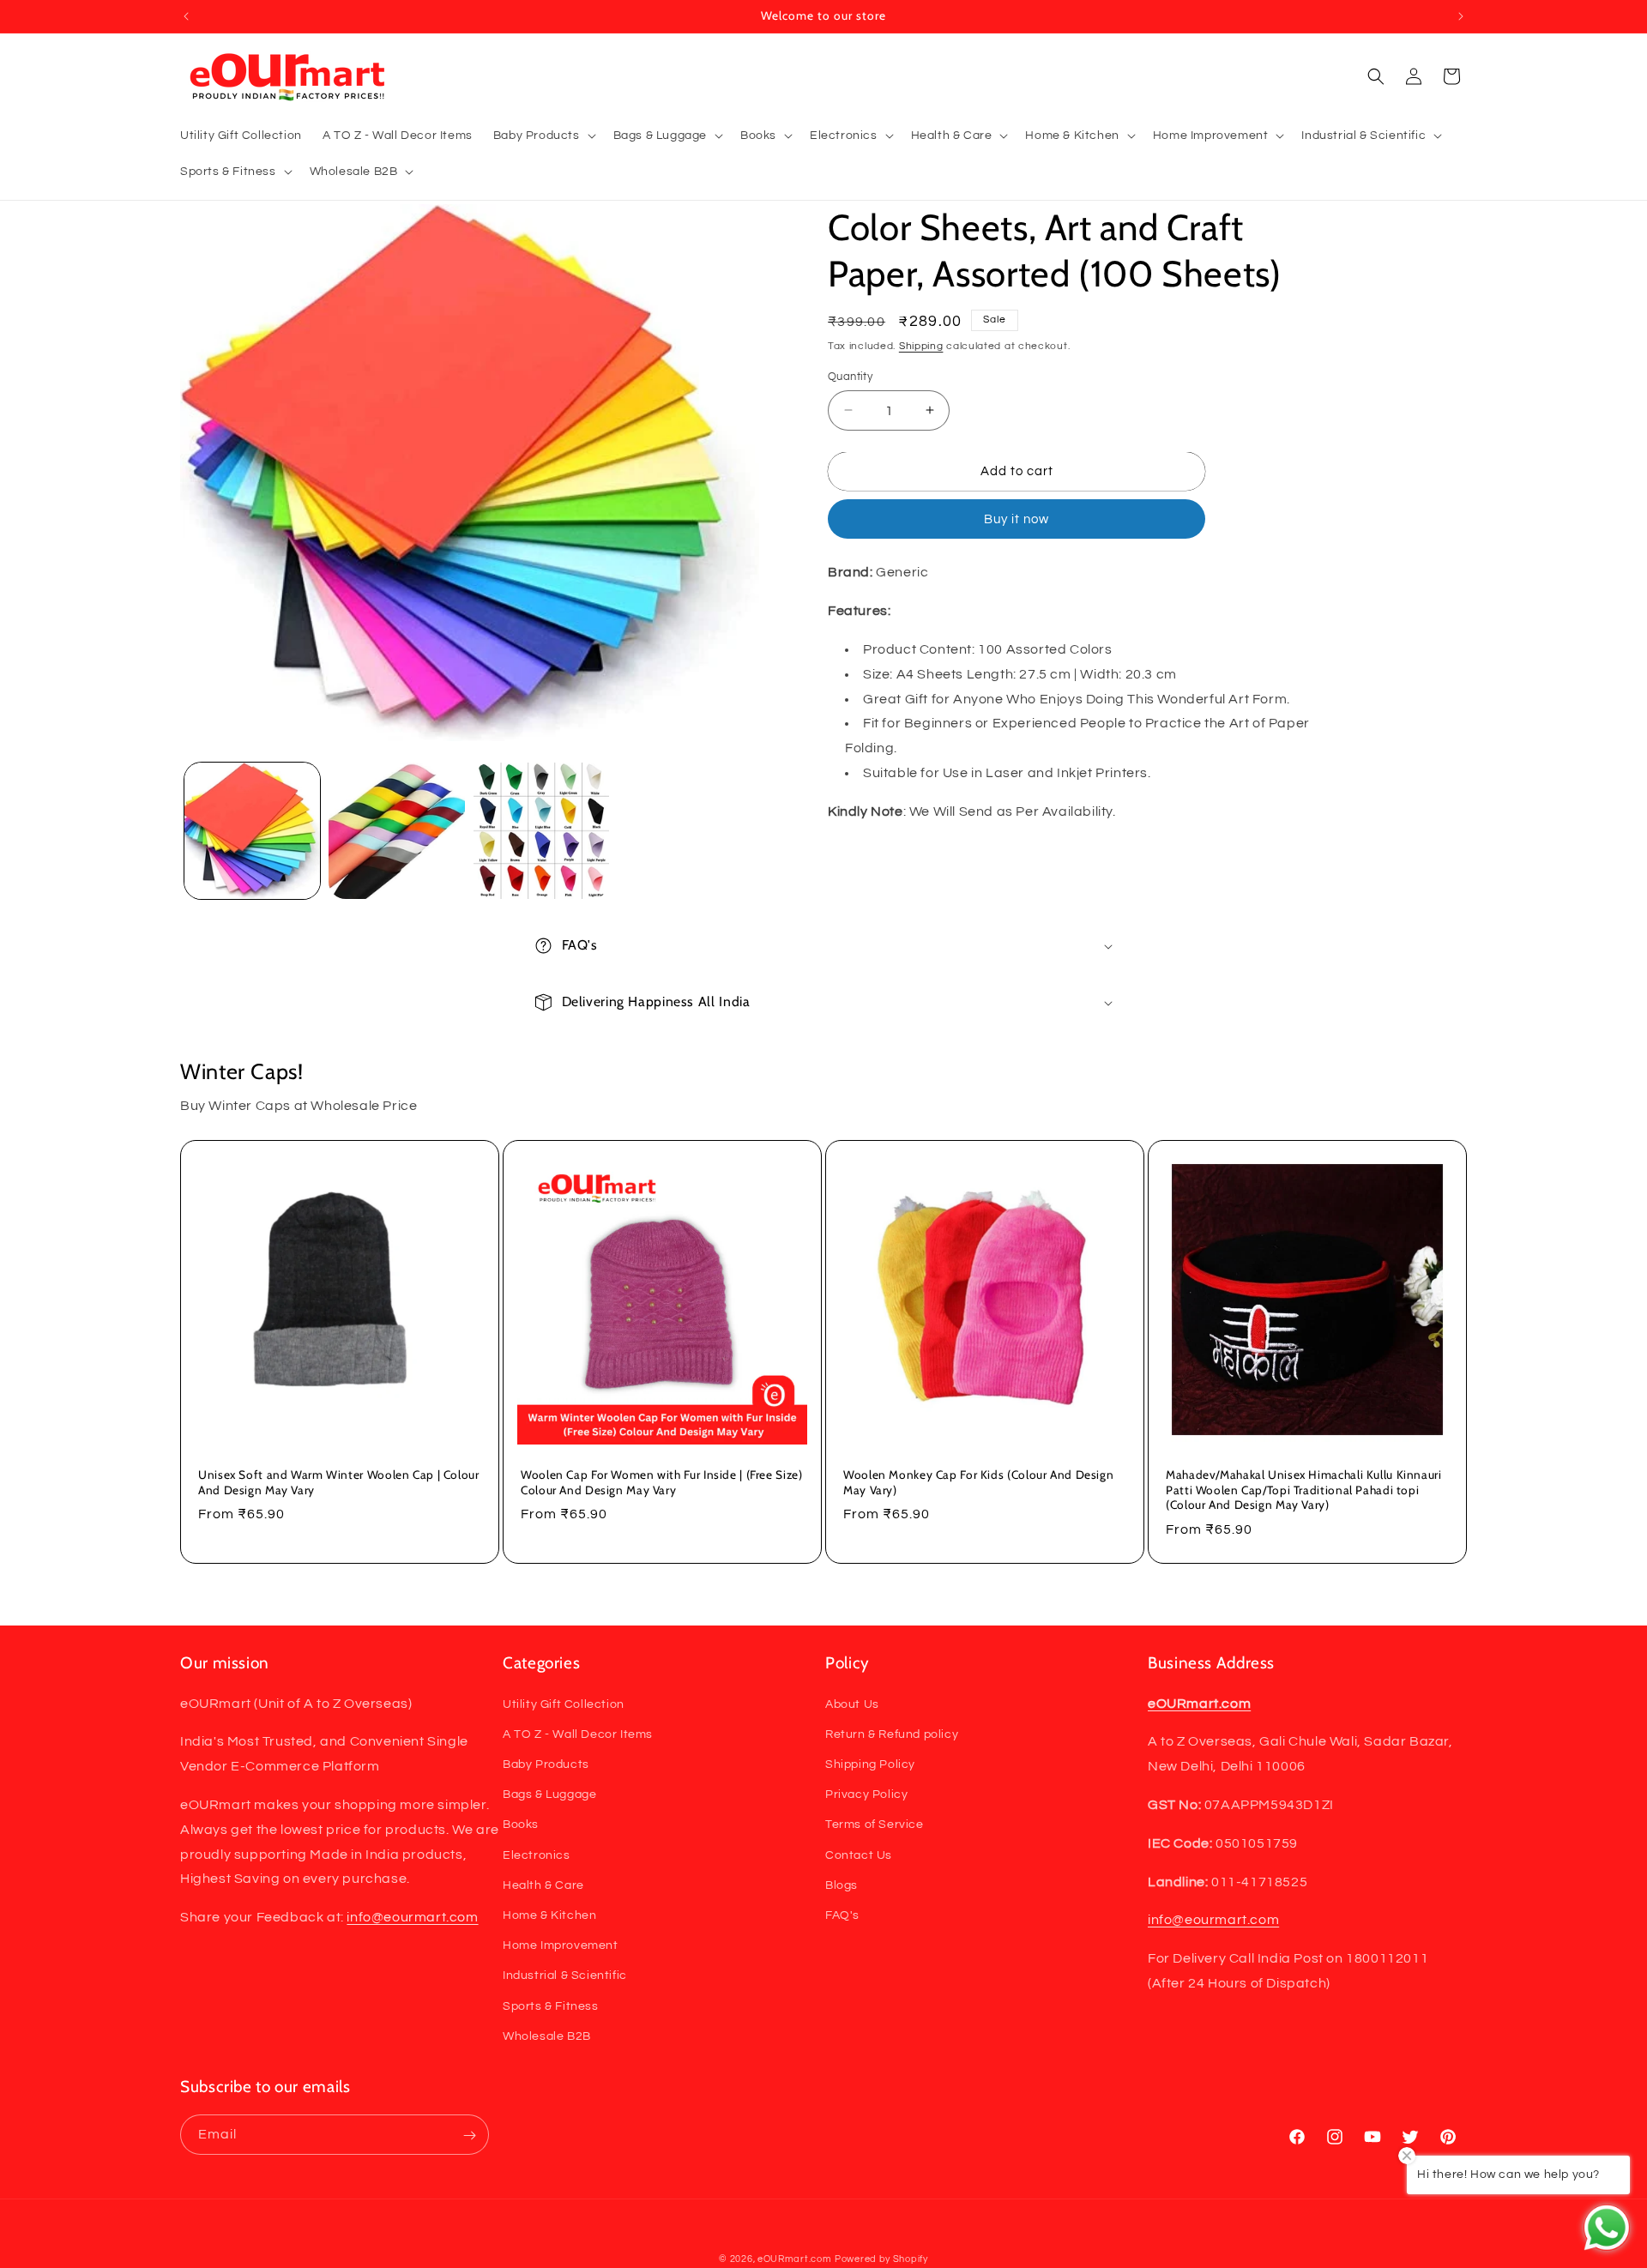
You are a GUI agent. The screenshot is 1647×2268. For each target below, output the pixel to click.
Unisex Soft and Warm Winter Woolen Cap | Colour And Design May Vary (339, 1482)
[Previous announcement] (186, 16)
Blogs (842, 1885)
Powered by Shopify (881, 2259)
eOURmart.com (794, 2259)
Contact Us (859, 1855)
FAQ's (842, 1915)
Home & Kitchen (549, 1915)
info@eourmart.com (412, 1917)
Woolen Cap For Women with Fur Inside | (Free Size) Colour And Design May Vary (662, 1482)
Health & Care (543, 1885)
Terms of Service (875, 1825)
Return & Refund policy (892, 1734)
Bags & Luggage (549, 1794)
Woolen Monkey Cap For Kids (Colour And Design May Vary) (978, 1482)
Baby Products (546, 1764)
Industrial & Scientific (565, 1975)
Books (521, 1825)
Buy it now (1017, 519)
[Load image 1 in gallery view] (252, 830)
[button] (543, 136)
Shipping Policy (870, 1764)
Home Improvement (561, 1945)
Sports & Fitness (551, 2006)
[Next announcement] (1461, 16)
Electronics (537, 1855)
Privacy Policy (866, 1794)
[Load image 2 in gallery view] (396, 830)
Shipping (921, 346)
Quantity (850, 376)
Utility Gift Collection (564, 1704)
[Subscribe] (469, 2135)
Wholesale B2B (547, 2036)
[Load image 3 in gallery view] (541, 830)
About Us (852, 1704)
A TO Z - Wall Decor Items (578, 1734)
